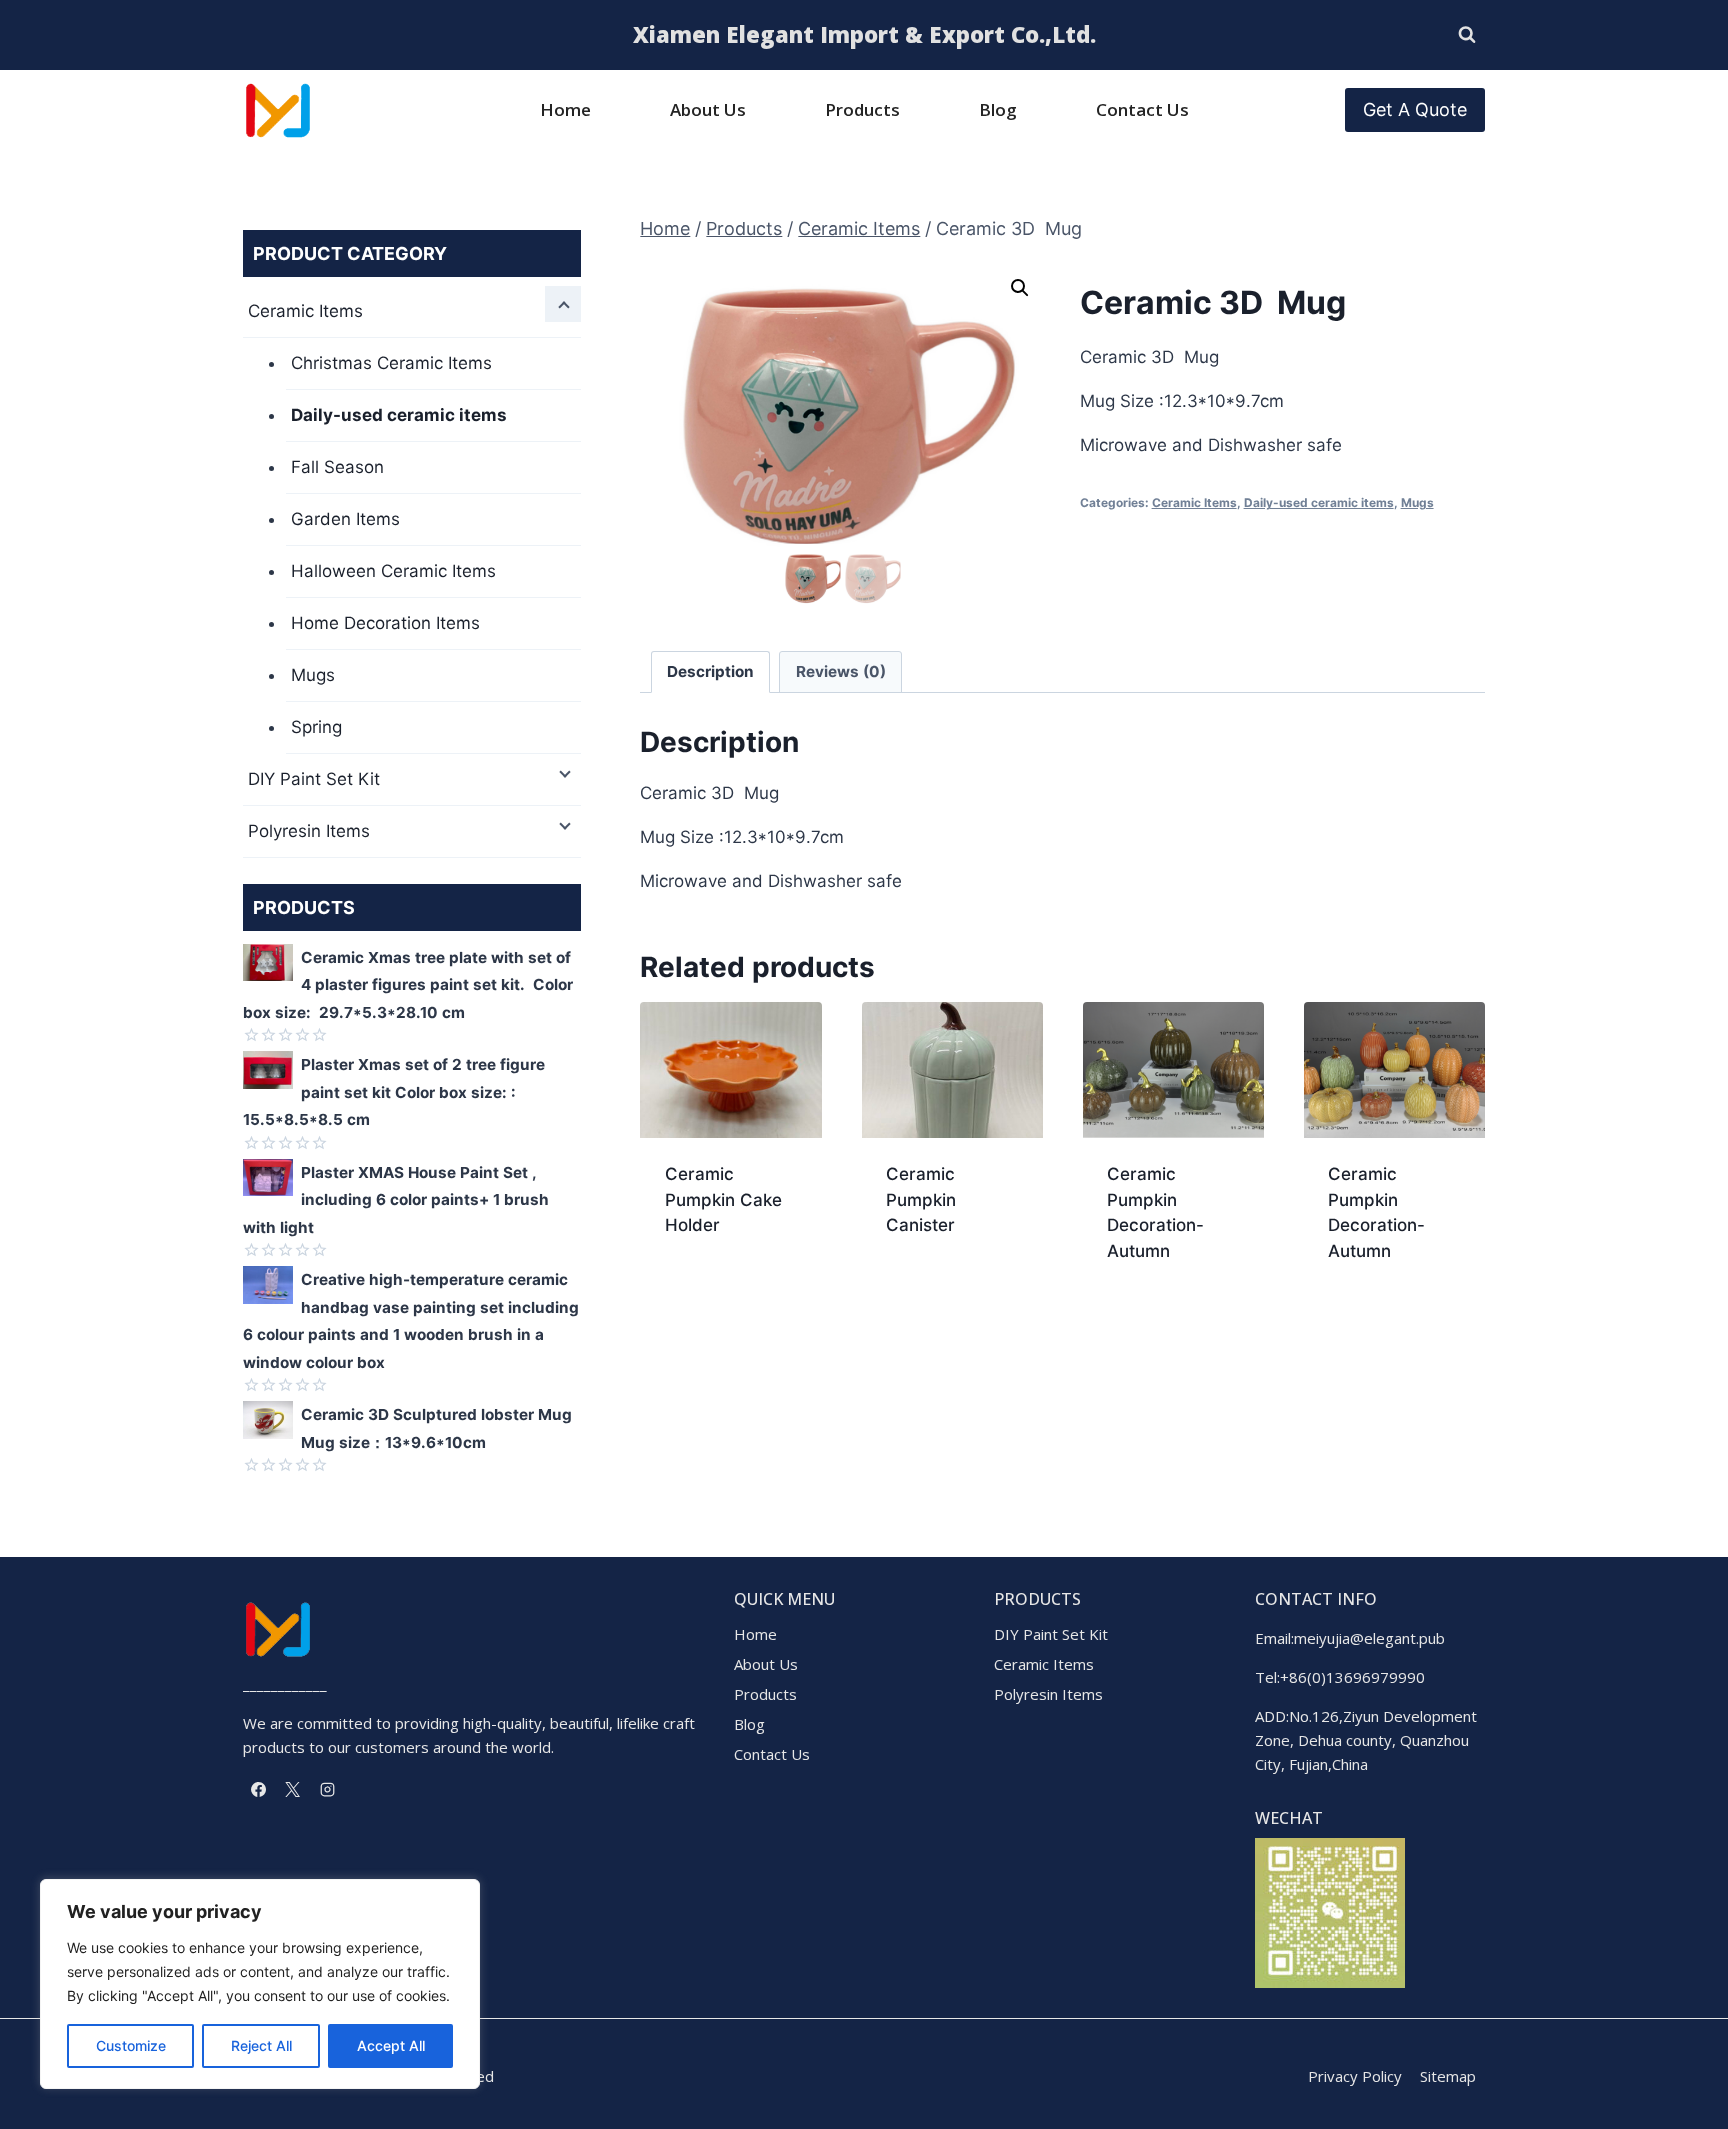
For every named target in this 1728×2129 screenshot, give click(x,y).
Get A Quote (1415, 109)
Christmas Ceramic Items (391, 363)
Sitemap (1448, 2076)
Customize (131, 2045)
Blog (998, 109)
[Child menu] (563, 304)
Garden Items (345, 519)
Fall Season (337, 467)
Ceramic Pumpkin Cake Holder (723, 1199)
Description (710, 671)
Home (565, 109)
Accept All (391, 2045)
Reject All (261, 2045)
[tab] (711, 672)
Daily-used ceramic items (1319, 502)
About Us (708, 109)
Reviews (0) (841, 671)
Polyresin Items (309, 831)
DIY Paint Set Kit (314, 779)
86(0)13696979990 (1357, 1677)
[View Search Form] (1467, 35)
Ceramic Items (1194, 502)
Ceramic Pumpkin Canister (921, 1199)
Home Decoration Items (385, 623)
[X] (293, 1789)
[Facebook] (258, 1789)
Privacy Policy (1355, 2076)
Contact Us (1142, 109)
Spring (316, 727)
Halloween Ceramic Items (393, 571)
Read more (708, 1289)
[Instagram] (327, 1789)
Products (862, 109)
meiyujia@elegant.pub (1369, 1638)
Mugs (1417, 502)
